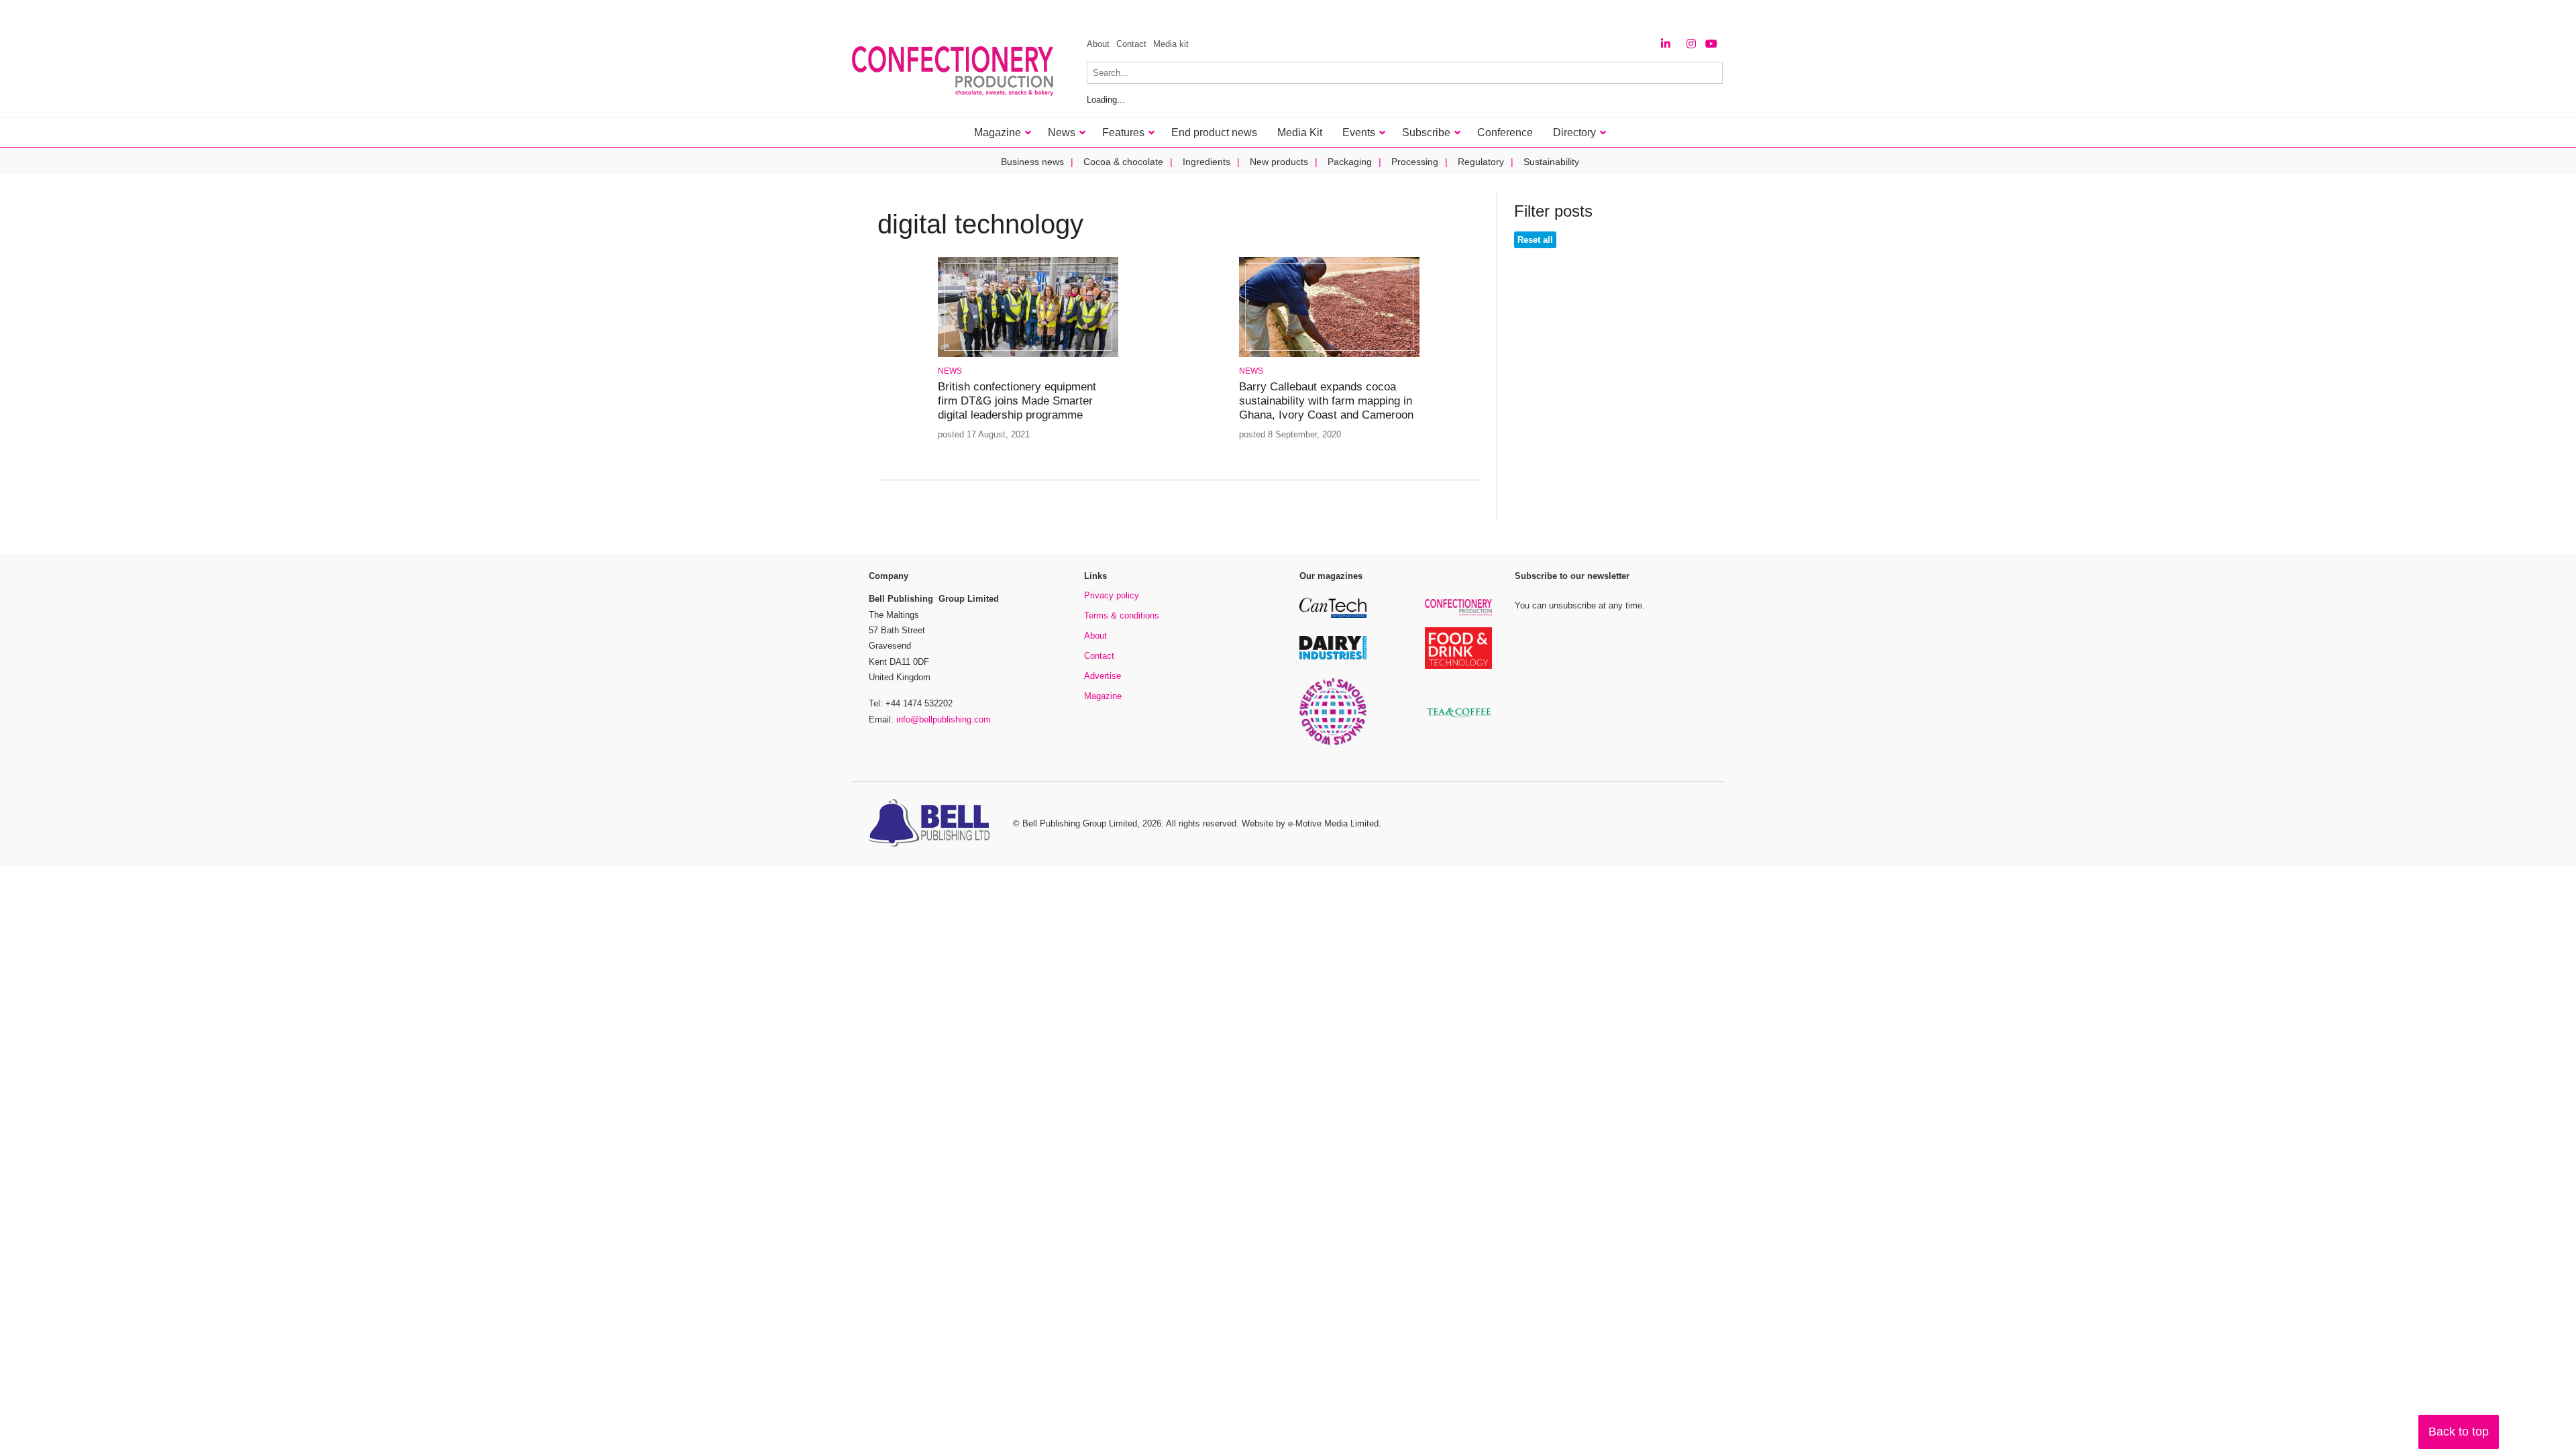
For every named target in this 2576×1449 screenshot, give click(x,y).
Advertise (1103, 676)
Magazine (1103, 696)
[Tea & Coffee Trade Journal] (1458, 719)
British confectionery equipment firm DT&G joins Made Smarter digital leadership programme (1017, 401)
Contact (1131, 44)
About (1098, 44)
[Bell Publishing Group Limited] (932, 824)
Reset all (1535, 240)
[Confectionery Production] (1458, 613)
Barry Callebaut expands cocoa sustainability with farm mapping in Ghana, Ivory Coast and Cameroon (1326, 401)
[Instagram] (1691, 44)
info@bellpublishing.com (944, 719)
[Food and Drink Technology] (1458, 666)
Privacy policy (1112, 595)
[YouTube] (1711, 44)
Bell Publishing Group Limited (1080, 823)
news (950, 371)
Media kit (1171, 44)
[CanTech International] (1333, 615)
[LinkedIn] (1666, 44)
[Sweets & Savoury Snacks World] (1333, 743)
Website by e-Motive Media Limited (1310, 823)
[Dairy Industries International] (1333, 657)
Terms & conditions (1122, 615)
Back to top (2459, 1432)
